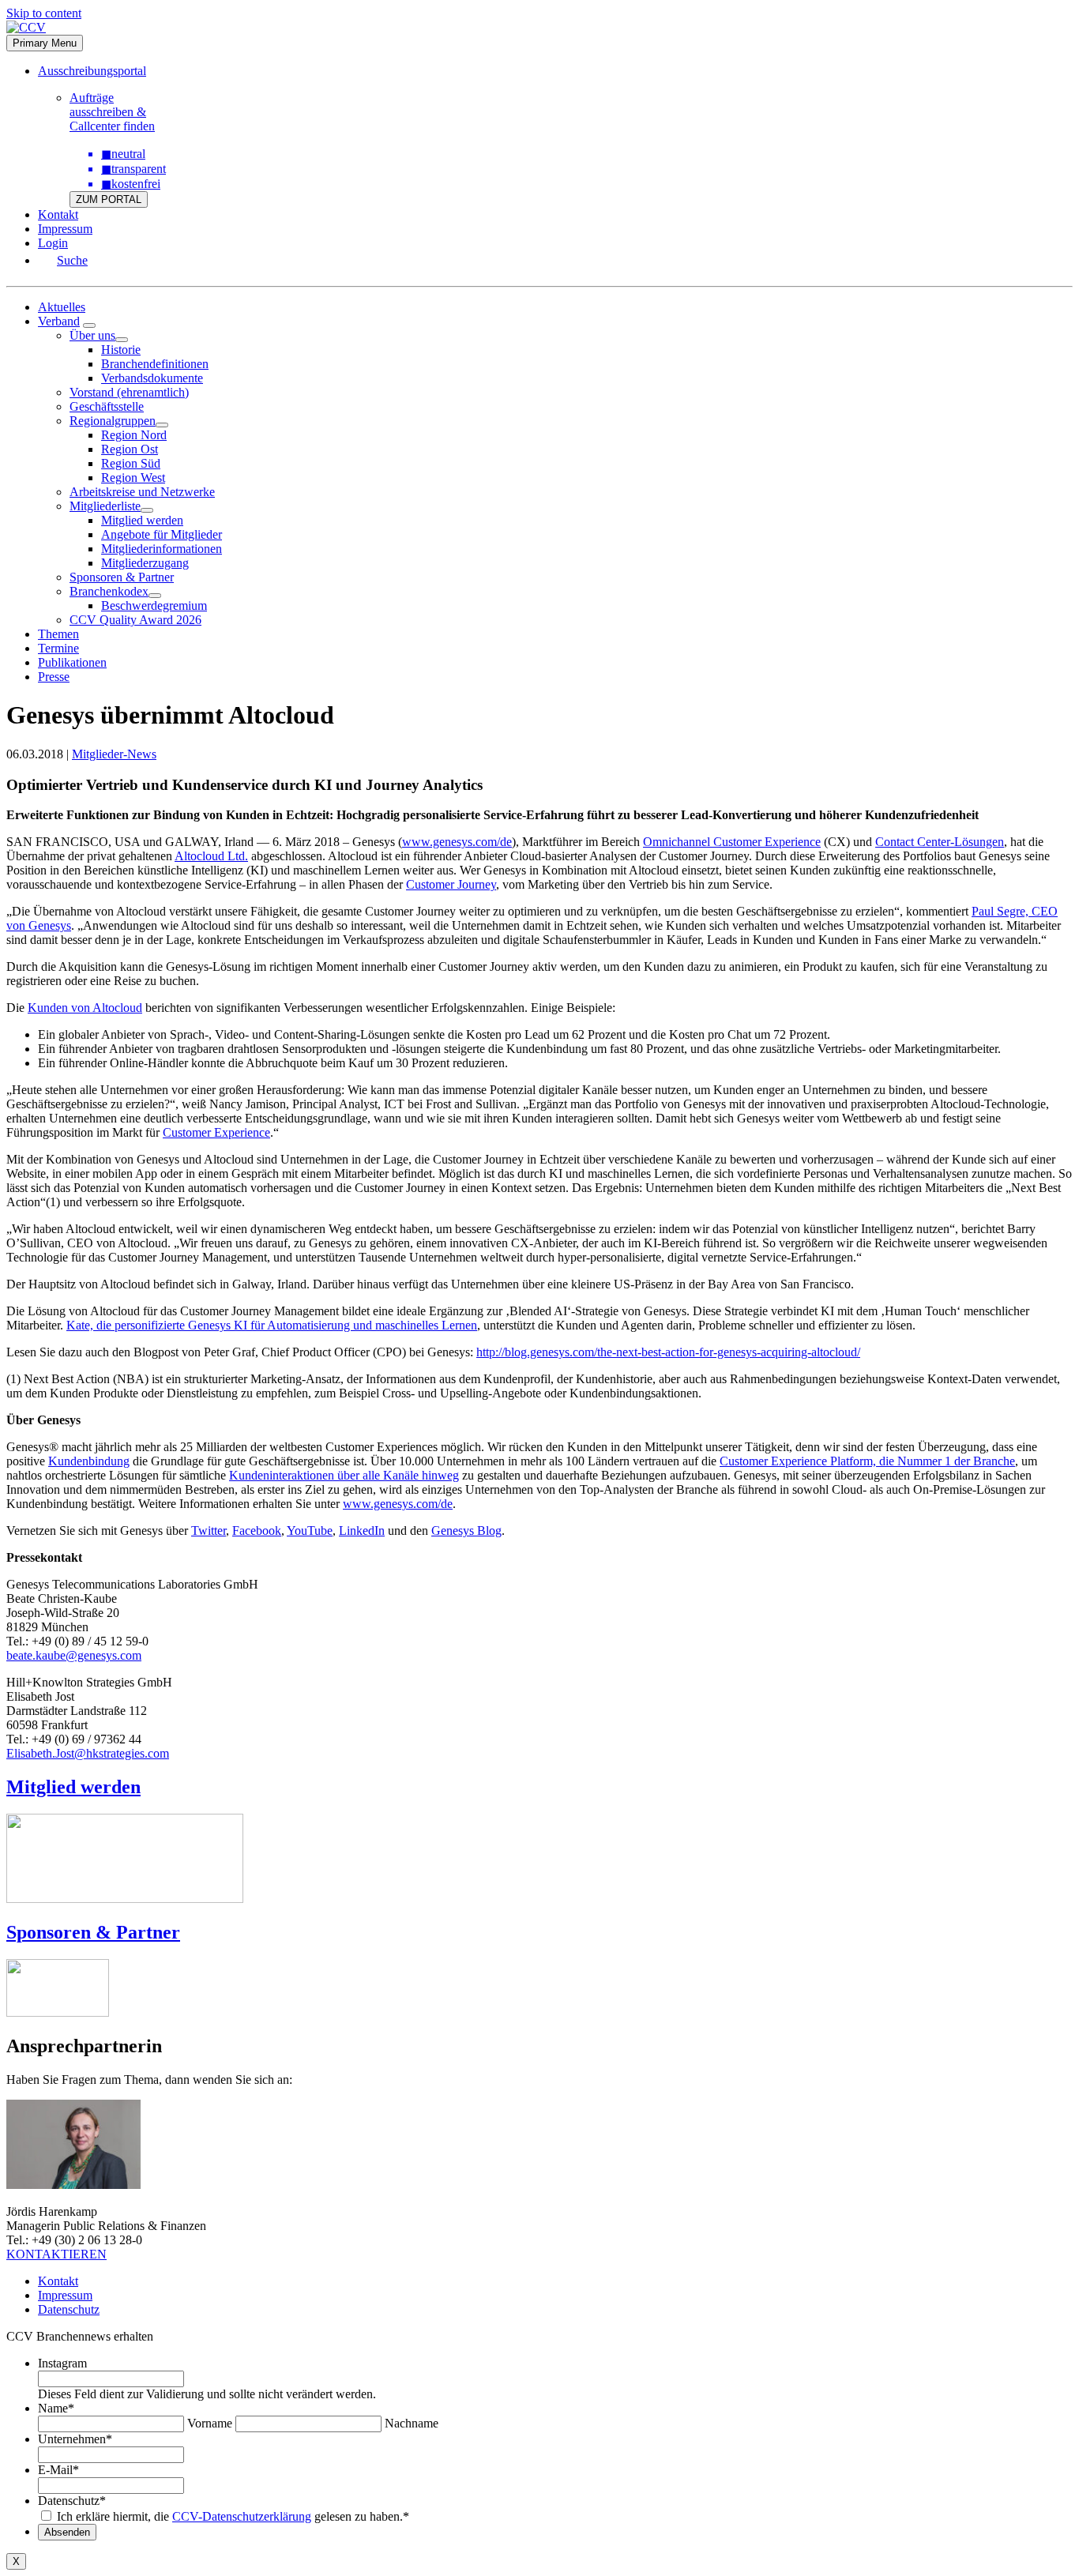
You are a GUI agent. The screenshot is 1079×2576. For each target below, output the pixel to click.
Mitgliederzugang (145, 563)
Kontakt (58, 214)
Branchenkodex (109, 591)
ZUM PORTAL (109, 199)
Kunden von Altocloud (85, 1008)
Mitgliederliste (105, 506)
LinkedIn (362, 1531)
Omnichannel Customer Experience (732, 842)
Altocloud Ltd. (211, 856)
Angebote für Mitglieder (162, 534)
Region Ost (130, 449)
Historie (121, 350)
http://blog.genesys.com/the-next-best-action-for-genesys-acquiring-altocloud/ (668, 1352)
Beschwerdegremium (154, 605)
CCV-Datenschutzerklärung (242, 2516)
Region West (133, 478)
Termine (58, 648)
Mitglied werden (142, 520)
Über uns (92, 335)
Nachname (412, 2423)
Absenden (67, 2532)
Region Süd (131, 463)
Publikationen (72, 662)
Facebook (257, 1531)
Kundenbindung (89, 1461)
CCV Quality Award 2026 (135, 620)
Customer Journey (451, 884)
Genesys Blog (466, 1531)
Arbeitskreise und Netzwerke (142, 492)
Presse (54, 677)
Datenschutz (69, 2309)
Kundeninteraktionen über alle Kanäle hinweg (344, 1475)
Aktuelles (62, 307)
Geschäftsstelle (107, 406)
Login (53, 243)
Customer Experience (216, 1132)
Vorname (210, 2423)
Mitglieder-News (114, 754)
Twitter (209, 1531)
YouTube (310, 1531)
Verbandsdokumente (152, 378)
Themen (58, 634)
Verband (59, 321)
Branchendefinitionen (155, 364)
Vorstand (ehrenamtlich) (129, 392)
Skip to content (44, 13)
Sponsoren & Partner (122, 577)
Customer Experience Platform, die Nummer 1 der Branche (867, 1461)
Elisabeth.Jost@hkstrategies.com (88, 1753)
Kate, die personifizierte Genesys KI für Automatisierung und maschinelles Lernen (272, 1325)
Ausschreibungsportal (92, 71)
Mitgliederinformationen (162, 549)
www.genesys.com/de (457, 842)
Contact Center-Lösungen (940, 842)
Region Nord (134, 435)
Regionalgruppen (113, 421)
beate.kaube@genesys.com (74, 1655)
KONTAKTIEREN (56, 2254)
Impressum (65, 229)
